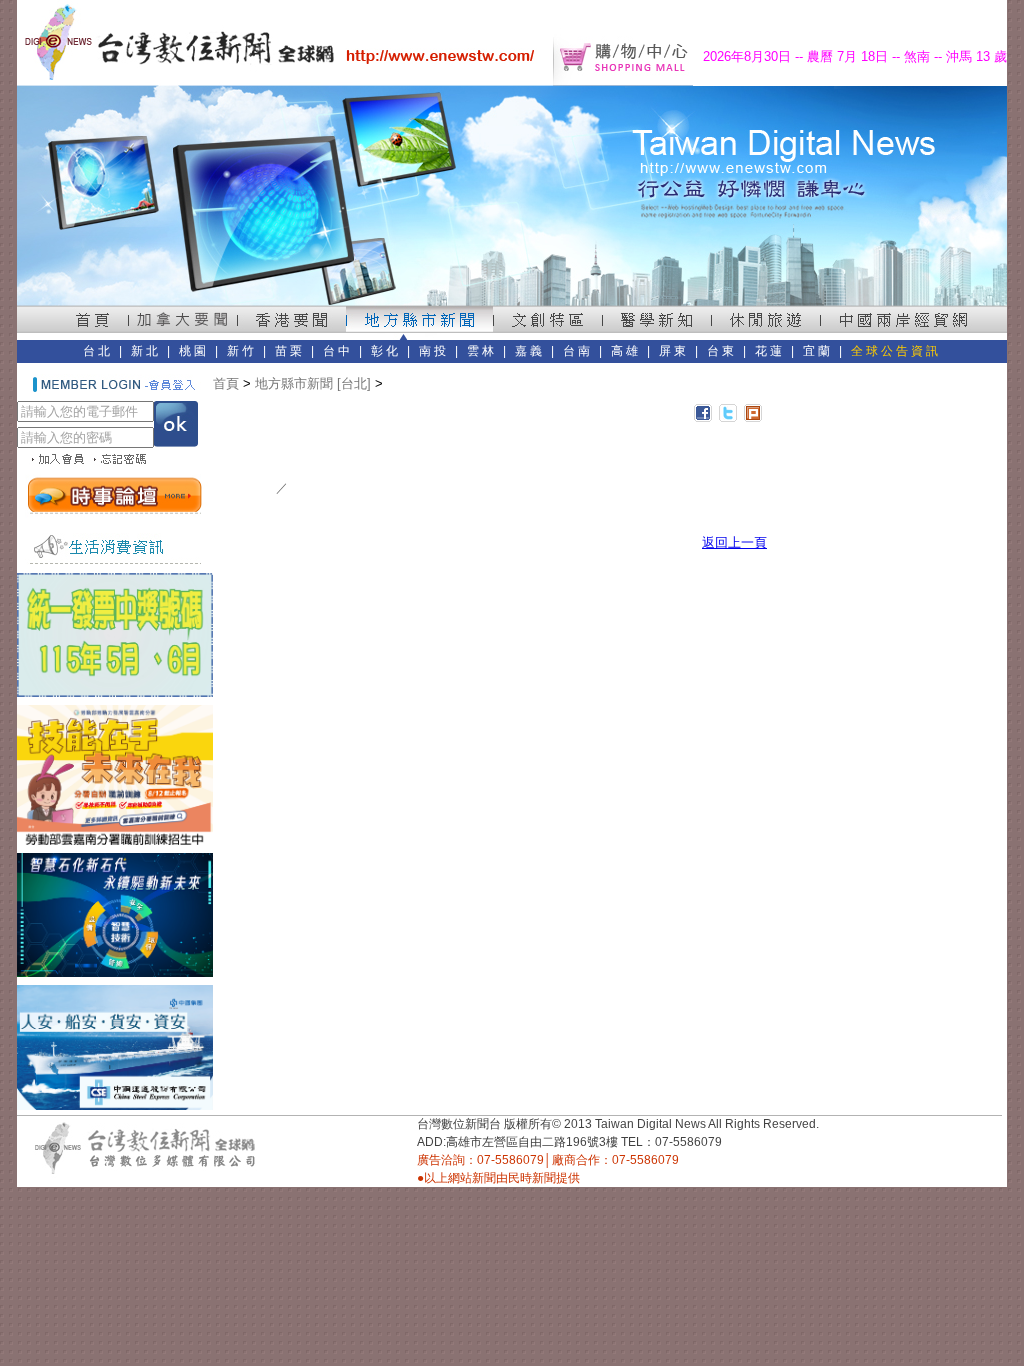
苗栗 (290, 351)
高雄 (626, 351)
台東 (722, 351)
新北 (146, 351)
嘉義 (530, 351)
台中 (338, 351)
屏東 (674, 351)
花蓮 (770, 351)
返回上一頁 (734, 542)
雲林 (482, 351)
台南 (578, 351)
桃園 (194, 351)
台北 (98, 351)
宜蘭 (818, 351)
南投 (434, 351)
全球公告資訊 (896, 351)
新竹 (242, 351)
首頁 (226, 383)
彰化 (386, 351)
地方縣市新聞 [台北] (313, 383)
